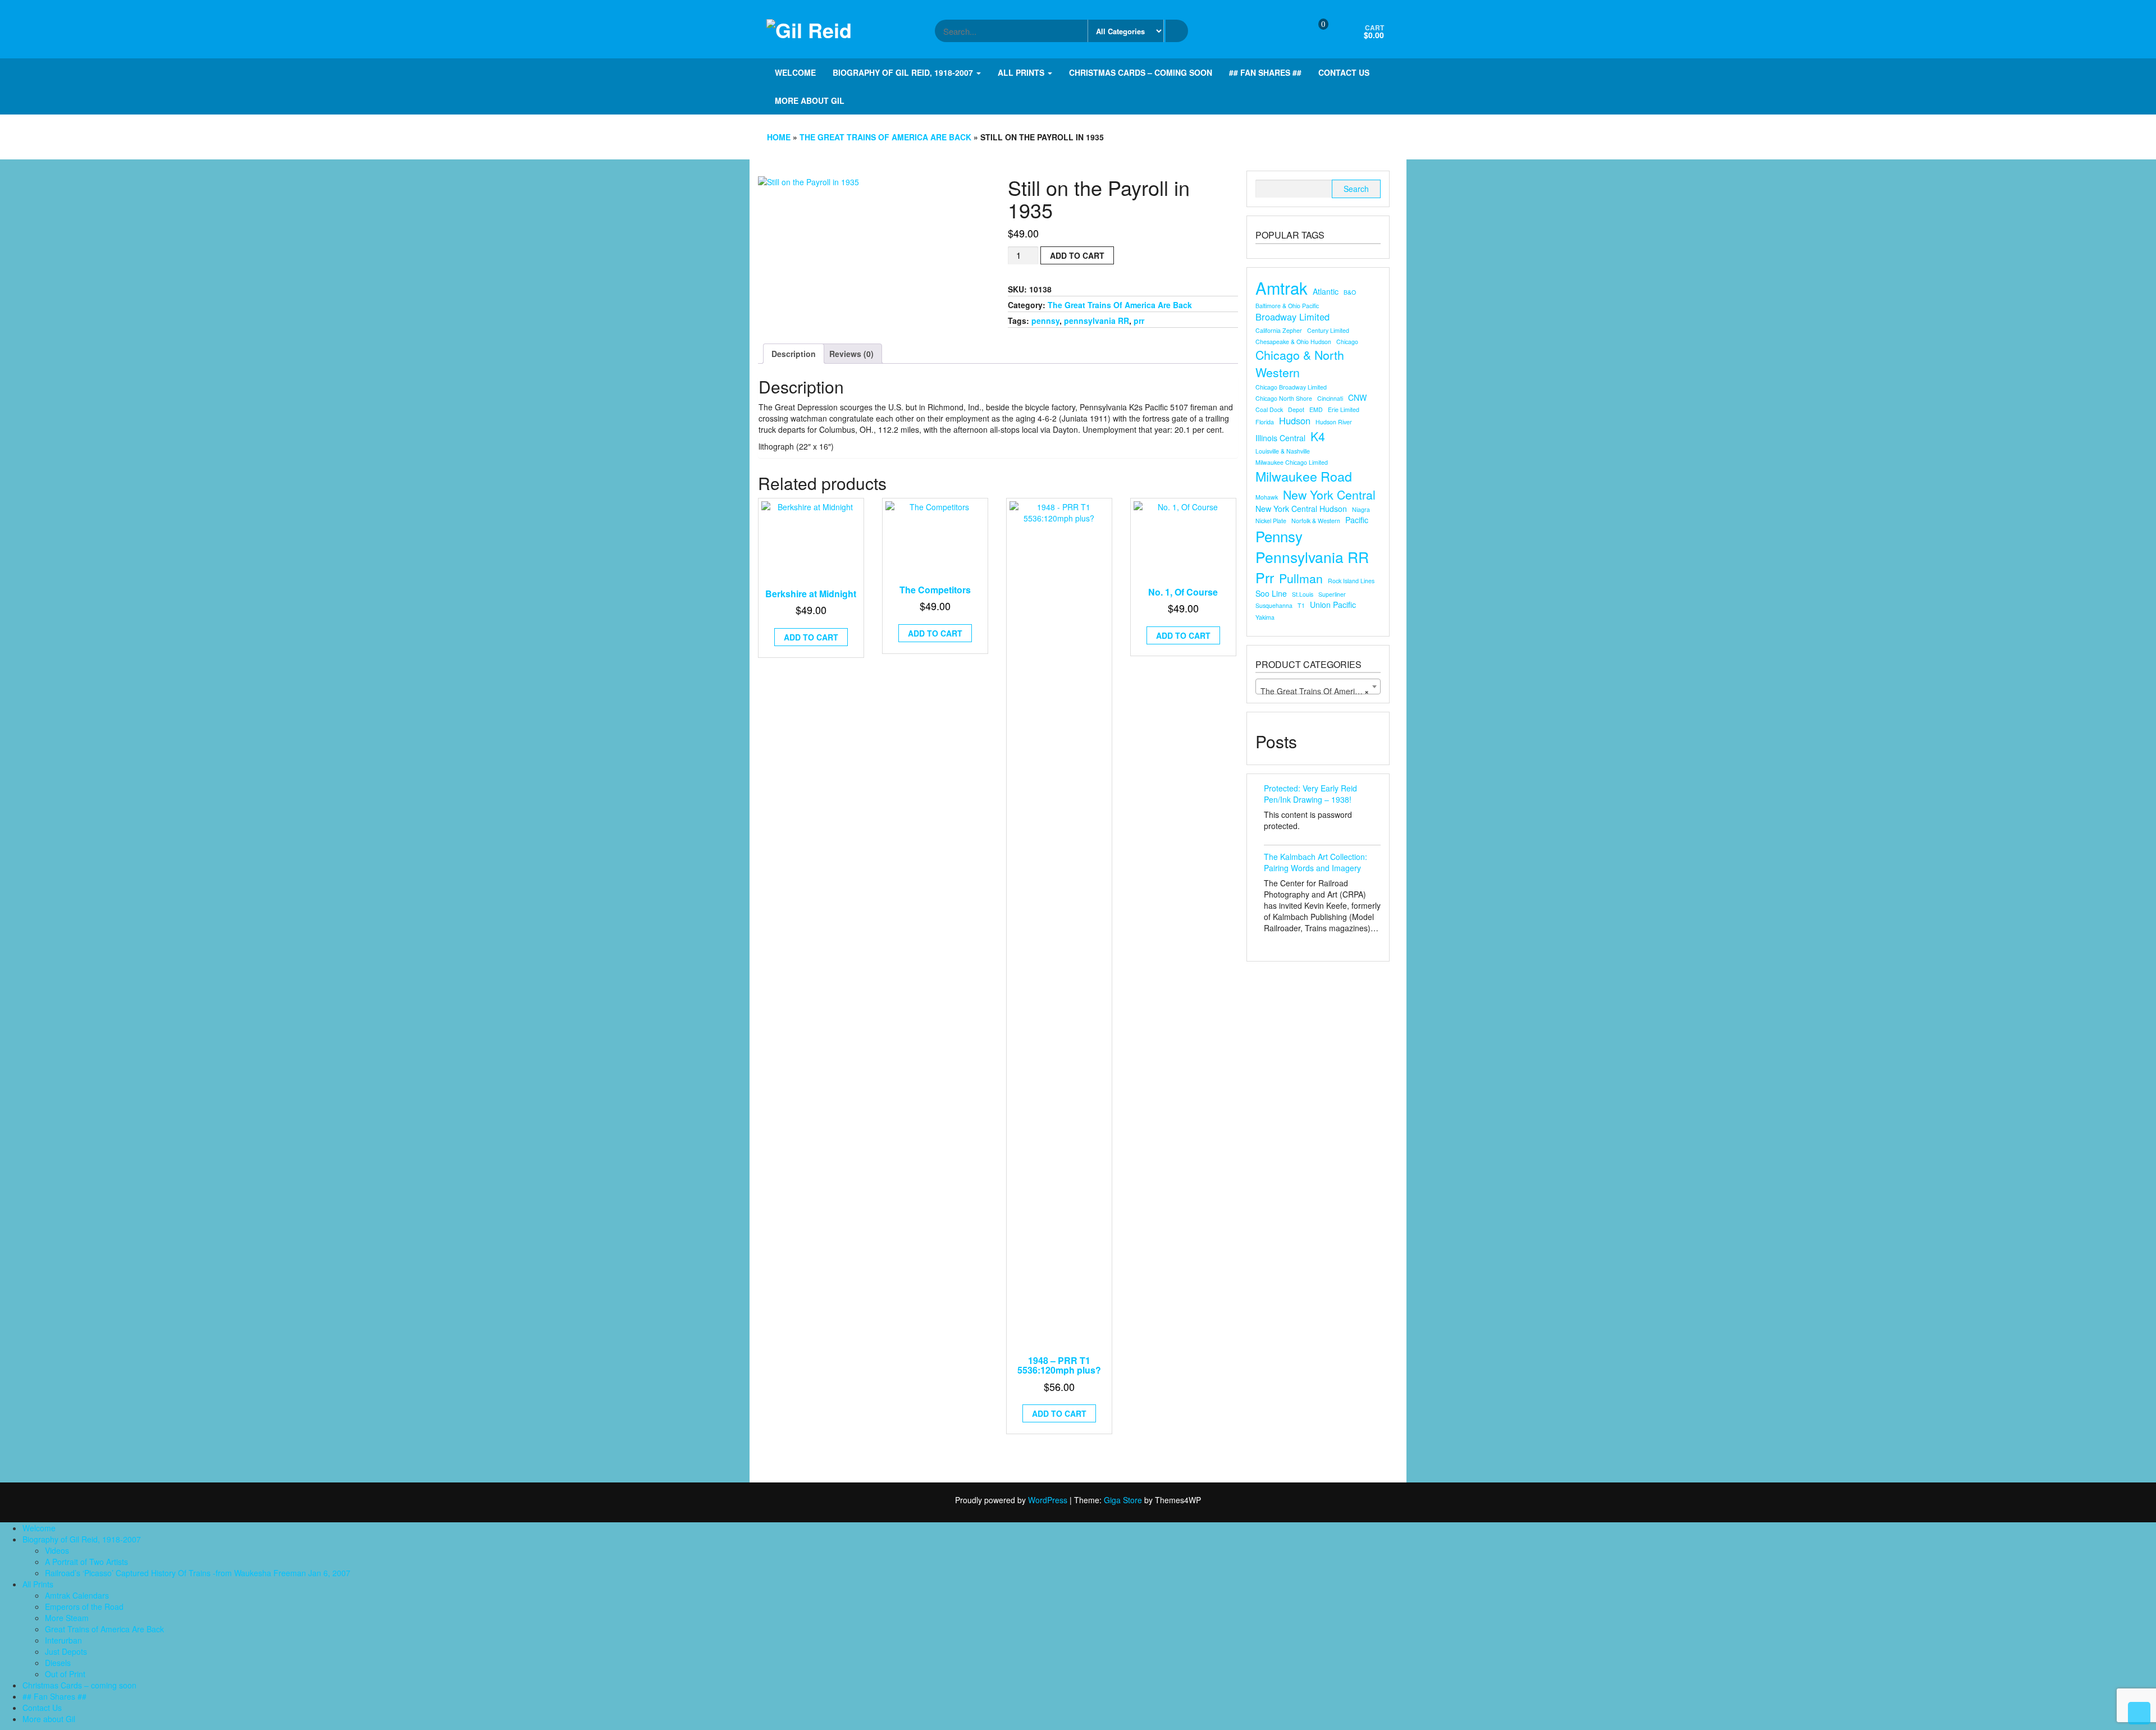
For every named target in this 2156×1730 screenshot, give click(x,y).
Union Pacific (1333, 605)
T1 (1301, 605)
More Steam (67, 1618)
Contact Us (1344, 72)
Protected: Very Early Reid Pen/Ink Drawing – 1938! (1310, 794)
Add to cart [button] (811, 637)
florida (1265, 422)
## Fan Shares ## (1265, 72)
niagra (1361, 509)
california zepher (1279, 330)
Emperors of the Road (84, 1607)
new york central (1329, 495)
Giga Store (1123, 1500)
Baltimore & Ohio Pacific (1287, 306)
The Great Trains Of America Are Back (885, 137)
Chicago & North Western (1300, 363)
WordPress (1048, 1500)
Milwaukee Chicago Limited (1292, 462)
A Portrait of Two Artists (86, 1562)
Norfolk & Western (1316, 521)
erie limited (1344, 409)
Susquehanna (1274, 605)
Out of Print (65, 1674)
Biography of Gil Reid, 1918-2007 (904, 72)
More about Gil (810, 100)
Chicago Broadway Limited (1291, 387)
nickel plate (1271, 521)
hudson (1295, 421)
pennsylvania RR (1097, 321)
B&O (1350, 292)
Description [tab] (794, 354)
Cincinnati (1330, 398)
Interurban (63, 1640)
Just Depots (66, 1651)
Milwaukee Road (1304, 476)
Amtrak (1282, 288)
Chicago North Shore (1284, 398)
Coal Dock (1269, 409)
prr (1139, 321)
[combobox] (1318, 686)
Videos (57, 1550)
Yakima (1265, 617)
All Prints (1022, 72)
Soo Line (1271, 593)
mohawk (1267, 497)
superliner (1332, 594)
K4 (1318, 436)
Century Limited (1328, 330)
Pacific (1357, 520)
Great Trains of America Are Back (104, 1629)
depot (1296, 409)
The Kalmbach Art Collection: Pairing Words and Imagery (1315, 862)
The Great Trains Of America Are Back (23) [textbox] (1320, 691)
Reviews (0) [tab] (851, 354)
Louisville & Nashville (1283, 451)
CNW (1357, 397)
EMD (1316, 409)
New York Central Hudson (1301, 509)
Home (779, 137)
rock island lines (1351, 581)
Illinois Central (1280, 438)
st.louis (1303, 594)
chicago (1347, 342)
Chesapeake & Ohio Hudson (1293, 342)
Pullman (1301, 578)
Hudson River (1334, 422)
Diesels (58, 1663)
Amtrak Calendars (77, 1595)
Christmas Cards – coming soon (1141, 72)
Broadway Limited (1292, 317)
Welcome (795, 72)
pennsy (1045, 321)
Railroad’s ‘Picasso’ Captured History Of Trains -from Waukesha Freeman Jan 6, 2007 (198, 1573)
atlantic (1326, 291)
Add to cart (1077, 255)
